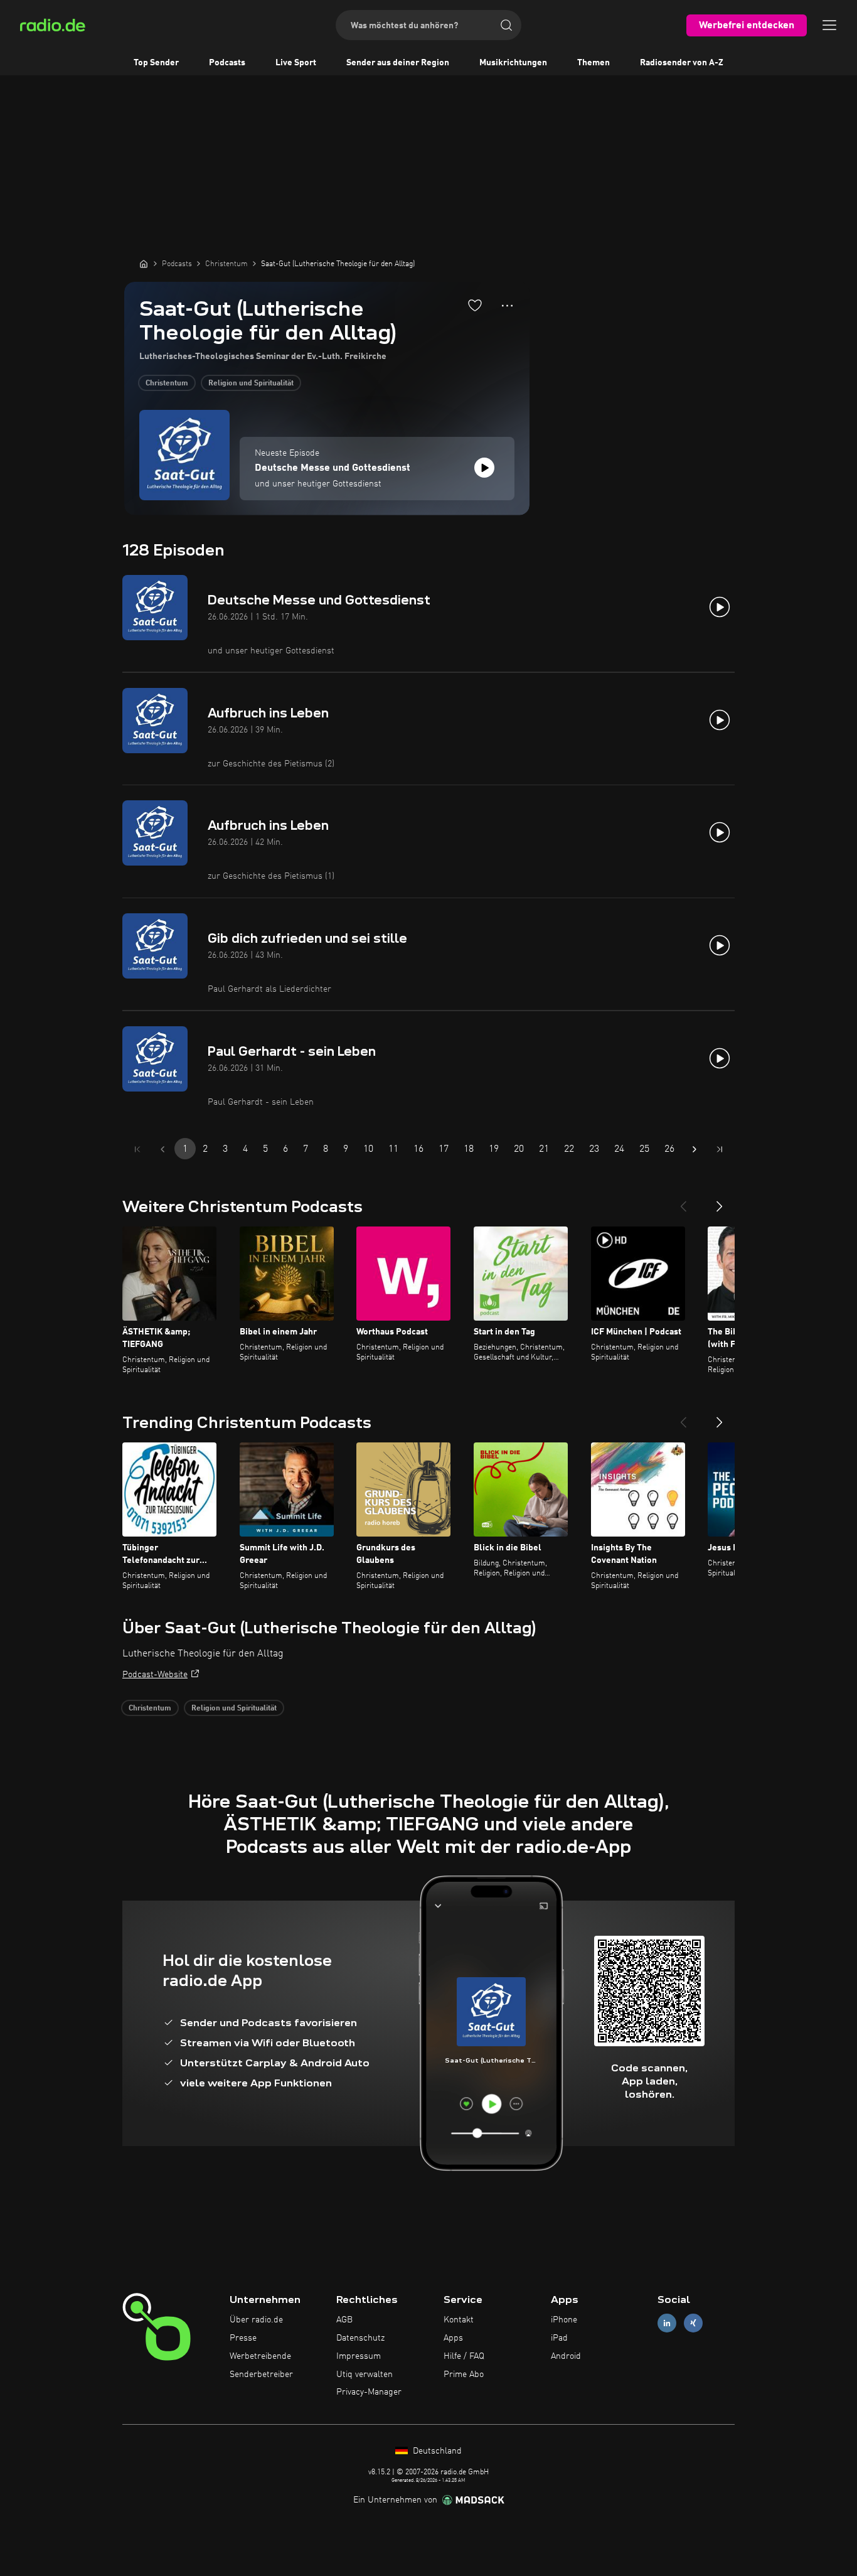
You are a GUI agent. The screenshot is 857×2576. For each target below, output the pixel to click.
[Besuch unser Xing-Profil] (693, 2323)
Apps (453, 2338)
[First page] (137, 1149)
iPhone (564, 2320)
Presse (243, 2338)
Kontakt (459, 2320)
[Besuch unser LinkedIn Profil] (667, 2323)
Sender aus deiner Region (398, 63)
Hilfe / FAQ (464, 2356)
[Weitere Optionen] (507, 306)
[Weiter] (720, 1201)
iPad (559, 2338)
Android (566, 2356)
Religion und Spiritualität (251, 384)
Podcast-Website (155, 1675)
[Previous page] (162, 1149)
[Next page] (695, 1149)
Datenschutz (360, 2338)
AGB (344, 2320)
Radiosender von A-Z (682, 63)
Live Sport (296, 63)
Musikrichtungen (513, 63)
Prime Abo (464, 2375)
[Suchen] (506, 25)
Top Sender (156, 63)
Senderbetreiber (261, 2375)
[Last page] (720, 1149)
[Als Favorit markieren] (475, 305)
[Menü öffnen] (829, 25)
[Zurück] (683, 1201)
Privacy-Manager (369, 2392)
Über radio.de (256, 2320)
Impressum (359, 2356)
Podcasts (227, 63)
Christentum (167, 384)
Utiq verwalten (365, 2375)
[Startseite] (144, 264)
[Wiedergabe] (484, 468)
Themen (594, 63)
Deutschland (436, 2451)
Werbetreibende (260, 2356)
